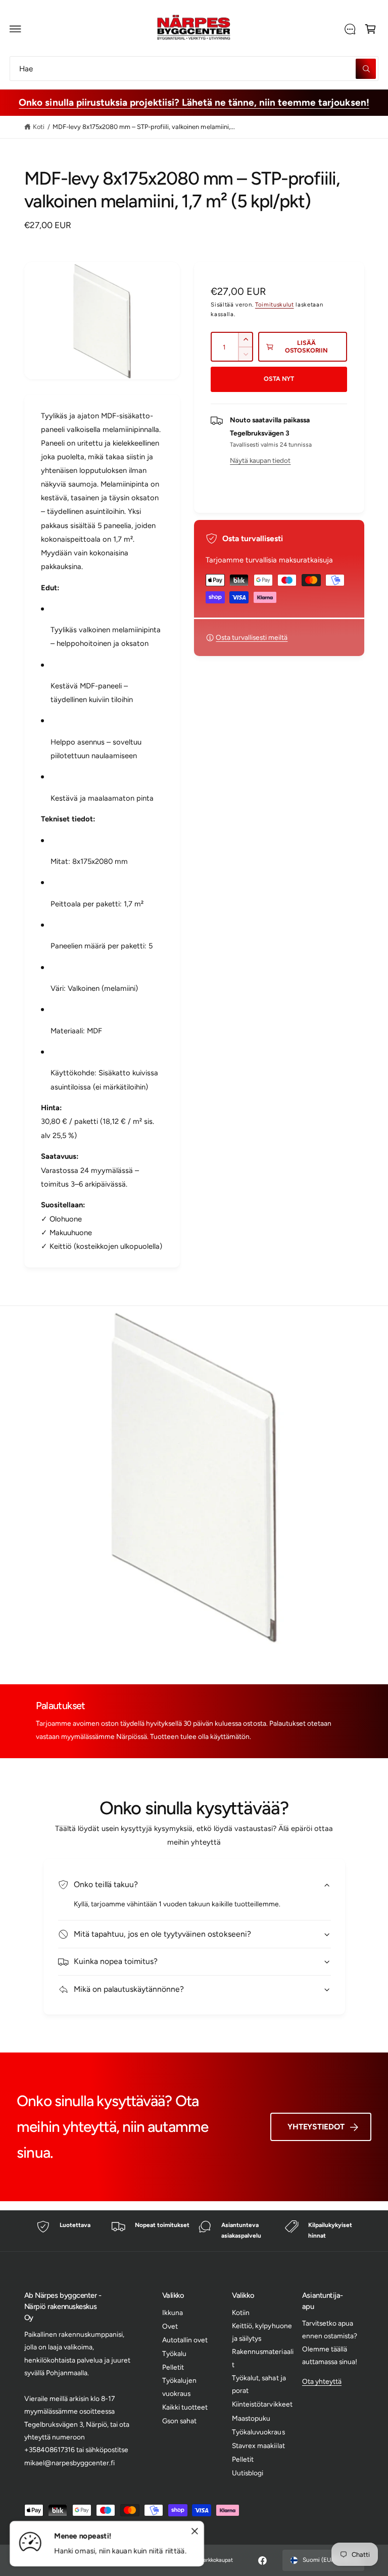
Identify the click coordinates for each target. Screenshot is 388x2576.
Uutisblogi (248, 2473)
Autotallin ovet (185, 2340)
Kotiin (241, 2312)
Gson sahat (179, 2421)
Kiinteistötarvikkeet (262, 2404)
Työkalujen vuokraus (179, 2387)
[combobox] (194, 69)
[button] (16, 29)
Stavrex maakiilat (258, 2446)
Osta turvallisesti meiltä (252, 637)
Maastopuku (251, 2418)
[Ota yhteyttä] (350, 29)
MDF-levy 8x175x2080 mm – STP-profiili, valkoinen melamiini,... (144, 127)
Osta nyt (279, 379)
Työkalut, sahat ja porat (259, 2384)
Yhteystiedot (316, 2127)
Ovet (170, 2326)
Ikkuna (173, 2312)
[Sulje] (195, 2531)
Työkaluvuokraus (258, 2432)
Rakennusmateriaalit (262, 2358)
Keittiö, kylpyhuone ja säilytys (262, 2332)
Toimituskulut (275, 304)
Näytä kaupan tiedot (260, 460)
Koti (39, 127)
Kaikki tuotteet (185, 2407)
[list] (194, 2231)
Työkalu (174, 2353)
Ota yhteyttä (322, 2381)
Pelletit (173, 2367)
